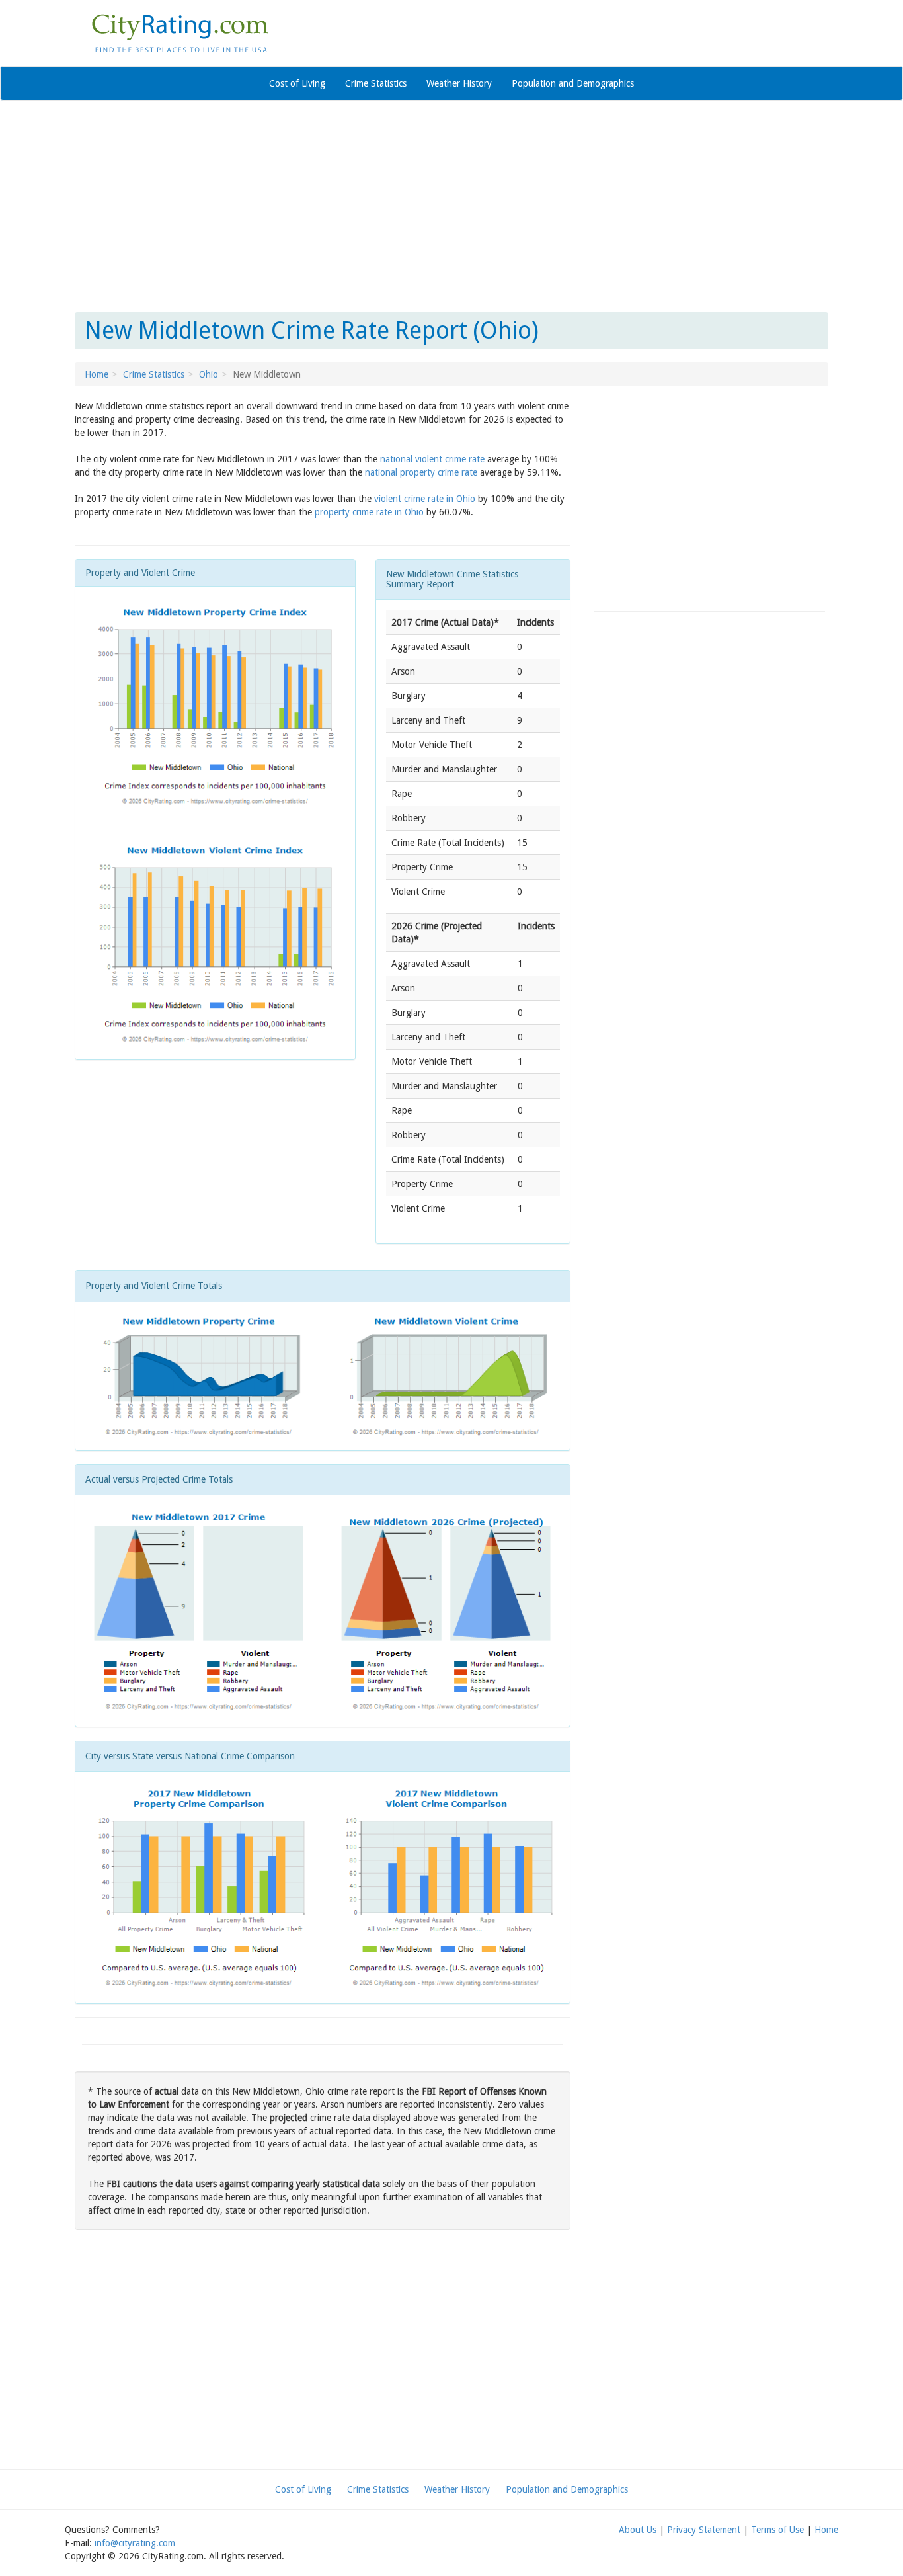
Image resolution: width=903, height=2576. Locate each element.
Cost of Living (297, 83)
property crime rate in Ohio (369, 512)
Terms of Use (777, 2530)
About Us (638, 2530)
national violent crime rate (432, 459)
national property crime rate (421, 472)
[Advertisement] (451, 206)
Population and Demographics (573, 83)
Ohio (209, 374)
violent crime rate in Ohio (425, 499)
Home (97, 374)
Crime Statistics (376, 83)
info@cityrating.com (135, 2543)
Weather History (459, 83)
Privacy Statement (704, 2530)
